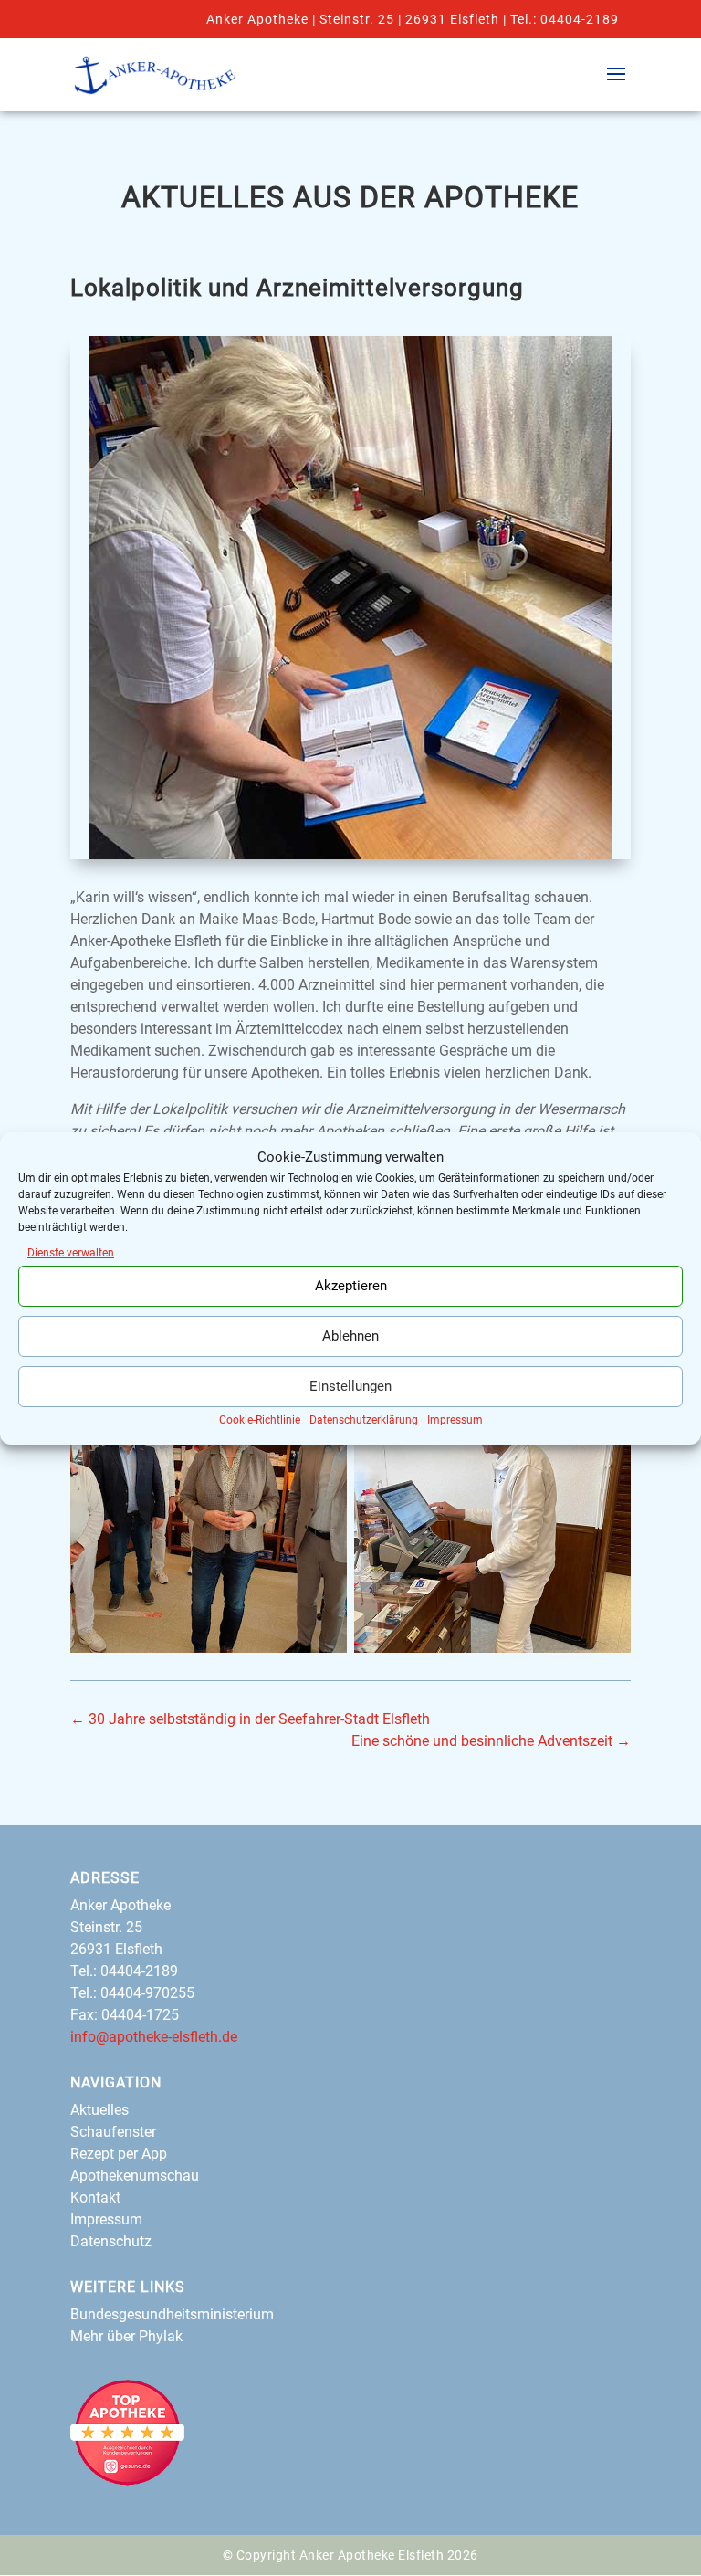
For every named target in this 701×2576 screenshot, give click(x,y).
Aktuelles (99, 2110)
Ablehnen (350, 1336)
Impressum (455, 1420)
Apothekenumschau (135, 2176)
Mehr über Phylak (126, 2336)
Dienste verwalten (71, 1253)
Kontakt (95, 2197)
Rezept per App (119, 2154)
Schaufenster (113, 2132)
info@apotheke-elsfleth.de (154, 2037)
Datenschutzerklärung (364, 1420)
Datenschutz (111, 2241)
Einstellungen (350, 1386)
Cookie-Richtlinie (260, 1420)
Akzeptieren (351, 1286)
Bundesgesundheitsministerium (172, 2314)
